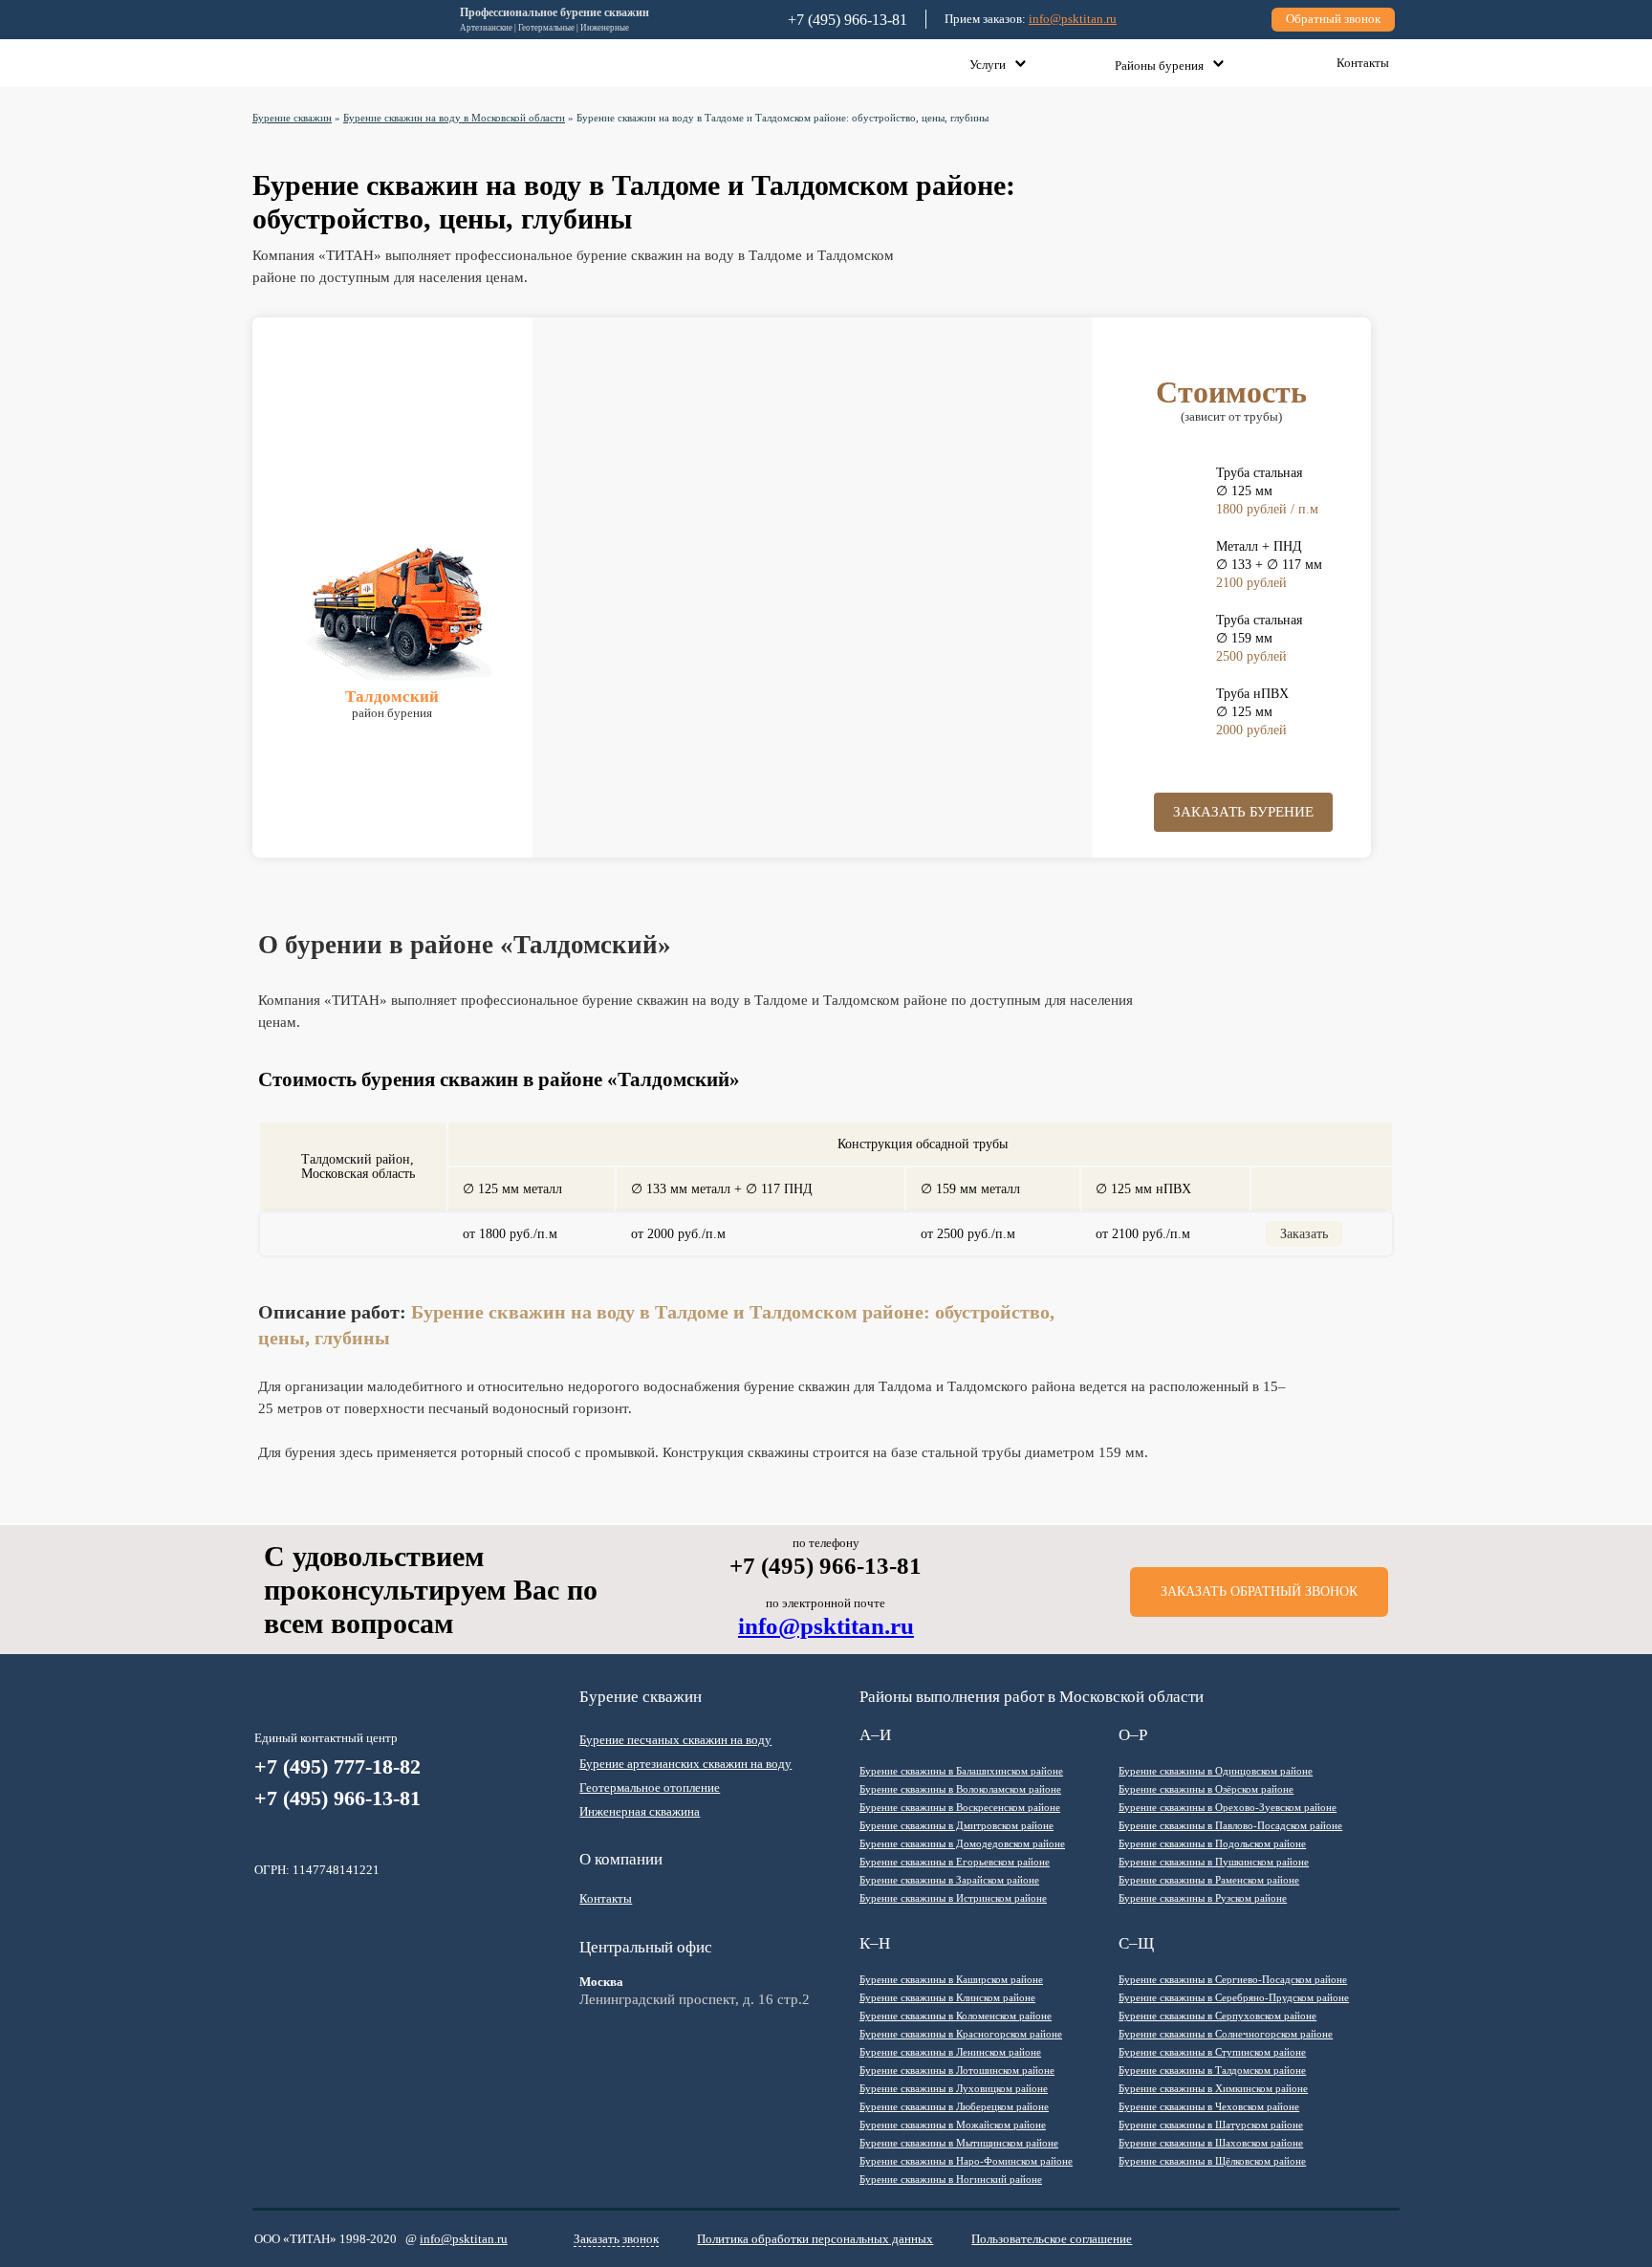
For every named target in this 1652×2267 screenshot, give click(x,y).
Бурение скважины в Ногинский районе (951, 2179)
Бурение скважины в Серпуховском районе (1217, 2016)
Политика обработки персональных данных (815, 2239)
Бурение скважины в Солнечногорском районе (1226, 2034)
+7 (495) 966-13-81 (337, 1798)
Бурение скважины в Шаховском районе (1211, 2143)
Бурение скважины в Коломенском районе (956, 2016)
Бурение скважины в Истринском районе (953, 1898)
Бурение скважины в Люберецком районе (954, 2106)
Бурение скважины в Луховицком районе (954, 2088)
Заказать (1304, 1234)
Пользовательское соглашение (1052, 2239)
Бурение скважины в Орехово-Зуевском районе (1228, 1807)
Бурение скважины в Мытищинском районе (959, 2143)
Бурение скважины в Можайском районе (953, 2125)
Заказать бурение (1243, 812)
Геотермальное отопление (650, 1787)
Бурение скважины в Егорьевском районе (955, 1862)
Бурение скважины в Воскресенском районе (960, 1807)
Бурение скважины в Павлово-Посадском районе (1230, 1825)
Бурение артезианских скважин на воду (685, 1764)
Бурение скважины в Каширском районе (951, 1979)
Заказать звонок (616, 2239)
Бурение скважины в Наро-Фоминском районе (966, 2161)
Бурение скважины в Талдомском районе (1212, 2070)
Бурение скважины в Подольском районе (1212, 1843)
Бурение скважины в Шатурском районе (1211, 2125)
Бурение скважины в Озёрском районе (1206, 1789)
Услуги (988, 65)
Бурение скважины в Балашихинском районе (961, 1771)
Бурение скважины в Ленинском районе (950, 2052)
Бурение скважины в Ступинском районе (1212, 2052)
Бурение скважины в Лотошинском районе (957, 2070)
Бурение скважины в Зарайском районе (949, 1880)
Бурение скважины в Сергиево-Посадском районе (1233, 1979)
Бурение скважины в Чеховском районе (1209, 2106)
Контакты (1363, 63)
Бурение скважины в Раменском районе (1209, 1880)
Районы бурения (1159, 65)
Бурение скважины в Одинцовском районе (1216, 1771)
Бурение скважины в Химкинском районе (1213, 2088)
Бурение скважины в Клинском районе (947, 1997)
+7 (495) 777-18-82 (337, 1766)
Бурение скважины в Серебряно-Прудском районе (1234, 1997)
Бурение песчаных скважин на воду (675, 1740)
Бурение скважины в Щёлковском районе (1212, 2161)
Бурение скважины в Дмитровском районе (956, 1825)
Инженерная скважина (640, 1811)
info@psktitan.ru (1073, 19)
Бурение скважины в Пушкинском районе (1214, 1862)
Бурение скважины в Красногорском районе (961, 2034)
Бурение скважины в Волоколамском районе (960, 1789)
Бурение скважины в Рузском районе (1203, 1898)
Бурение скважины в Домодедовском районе (962, 1843)
